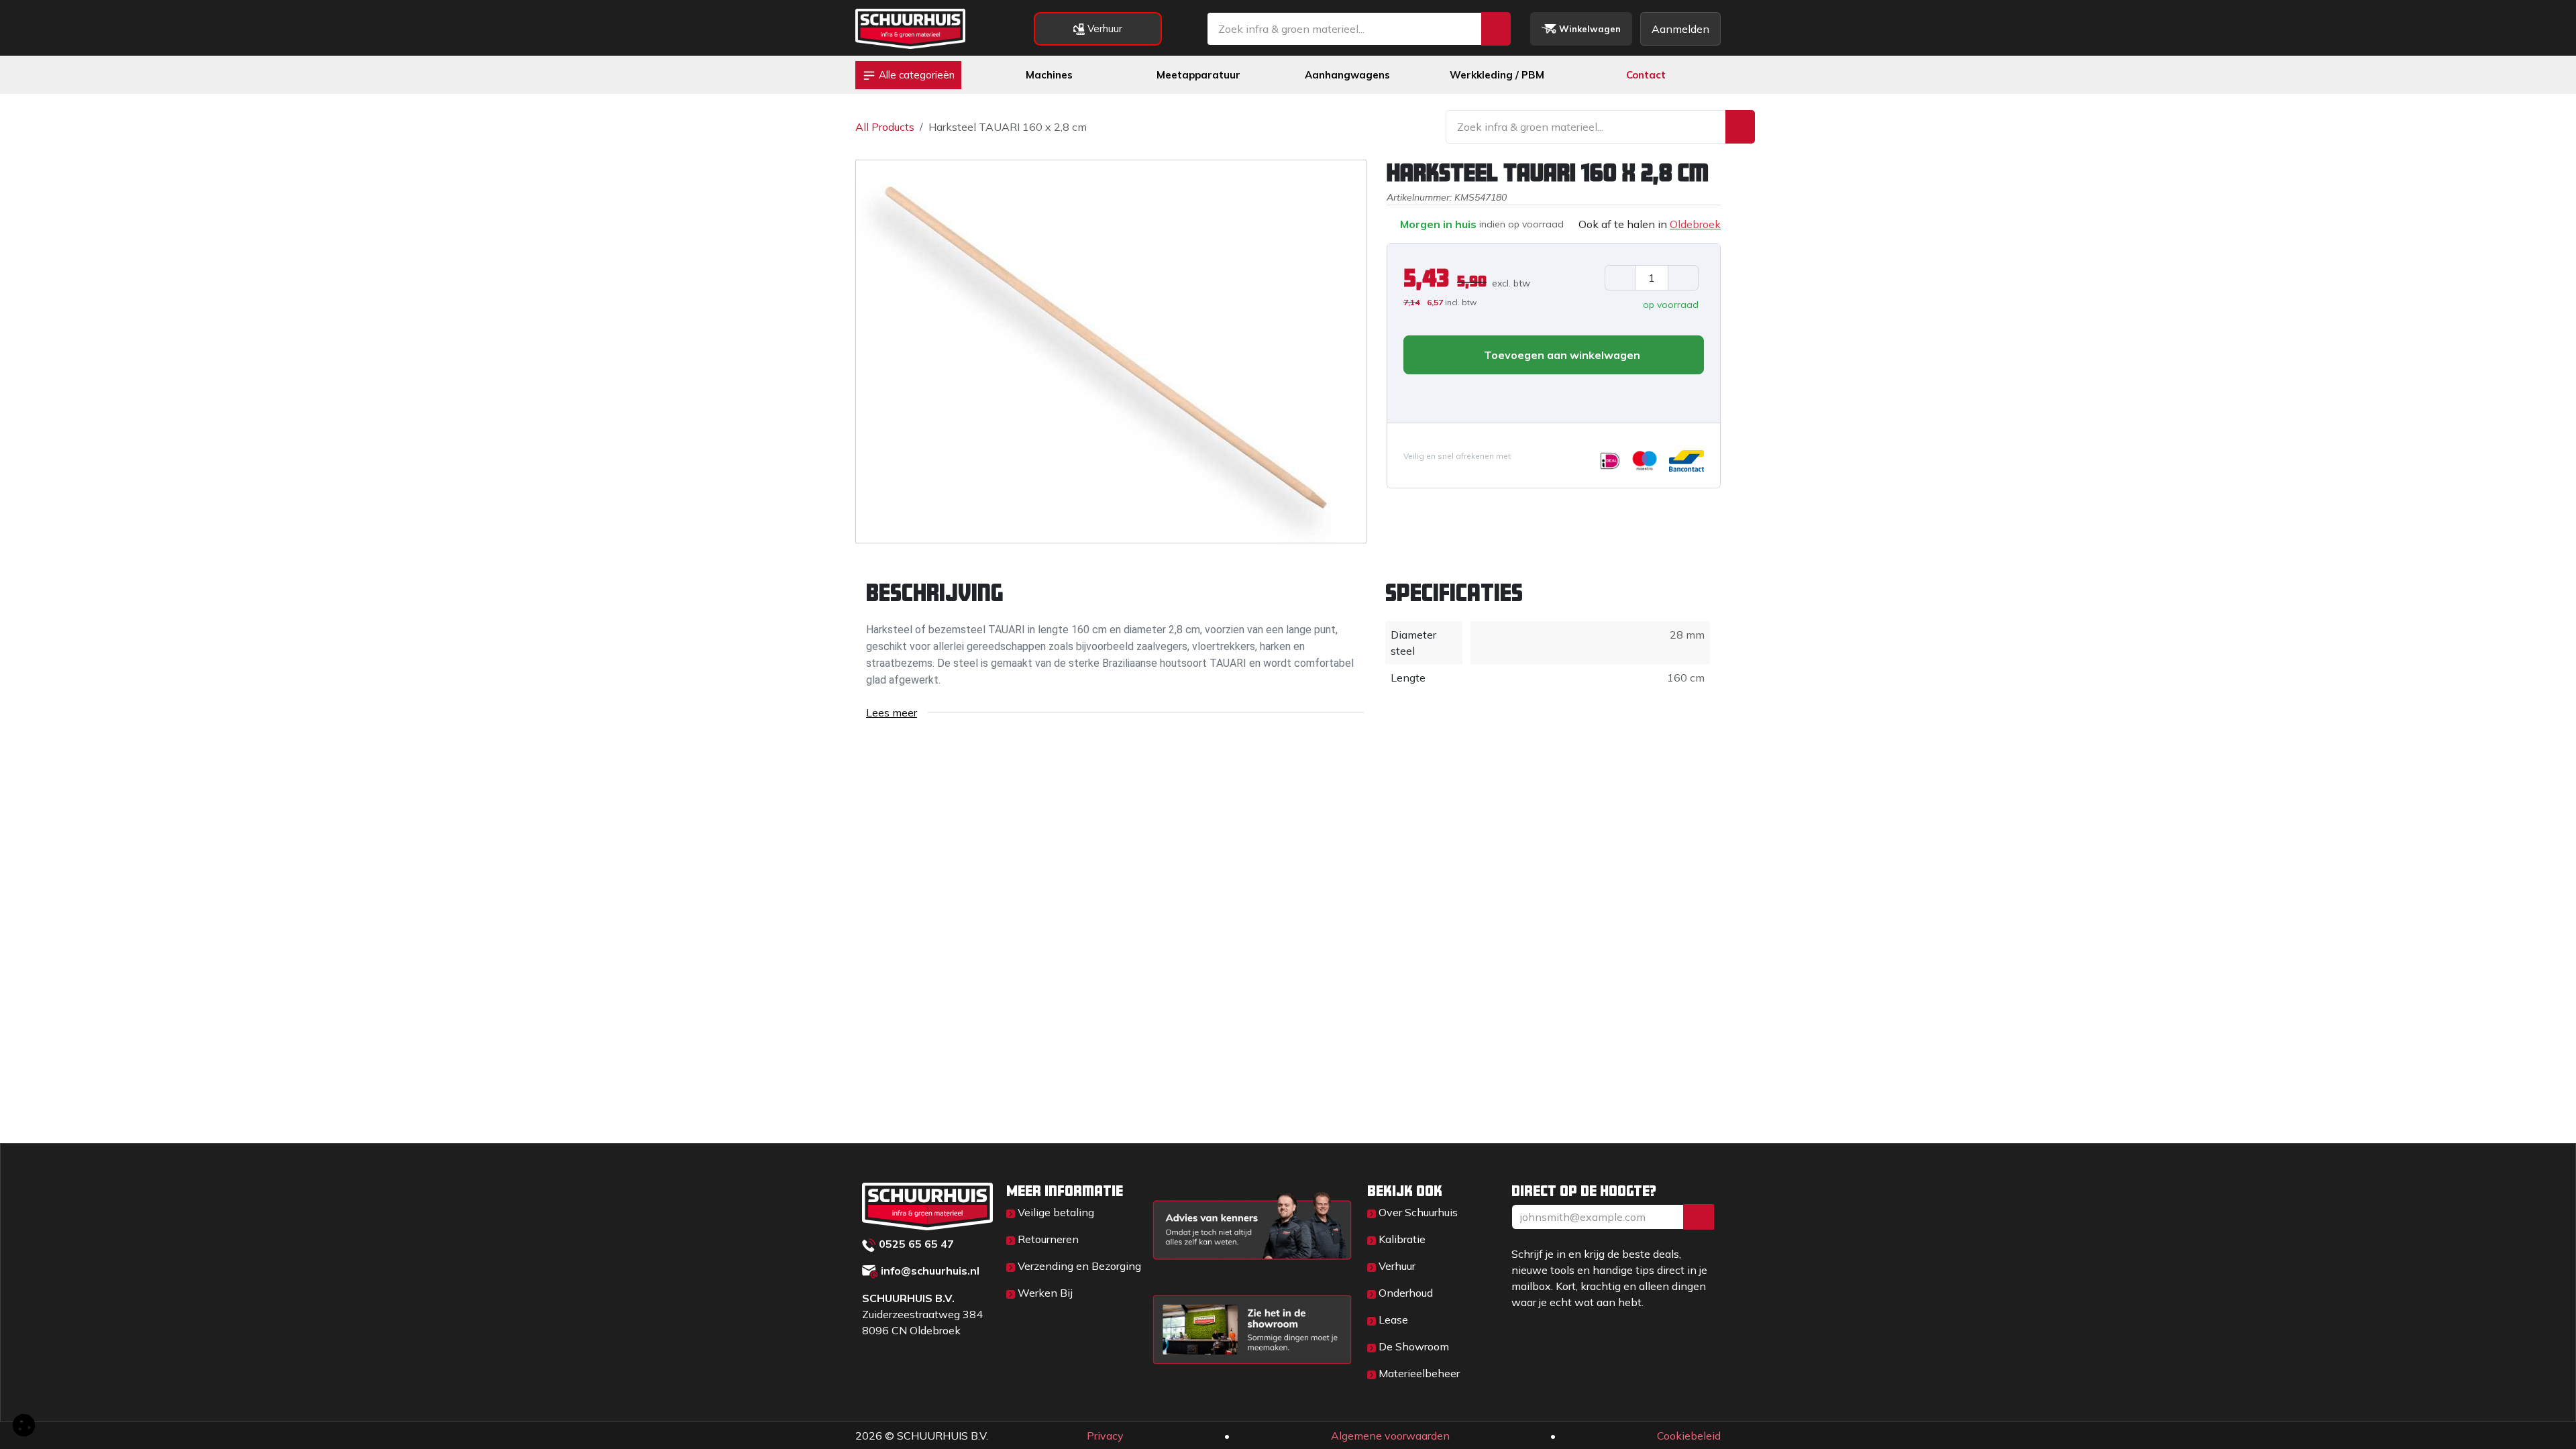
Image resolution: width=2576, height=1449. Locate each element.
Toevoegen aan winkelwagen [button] (1561, 355)
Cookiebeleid (1689, 1436)
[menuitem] (1049, 75)
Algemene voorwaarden (1390, 1436)
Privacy (1105, 1436)
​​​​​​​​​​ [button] (1699, 1217)
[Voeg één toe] (1683, 278)
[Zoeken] (1496, 29)
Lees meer (892, 712)
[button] (1414, 396)
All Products (885, 127)
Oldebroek (1695, 224)
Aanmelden (1680, 29)
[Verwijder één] (1620, 278)
